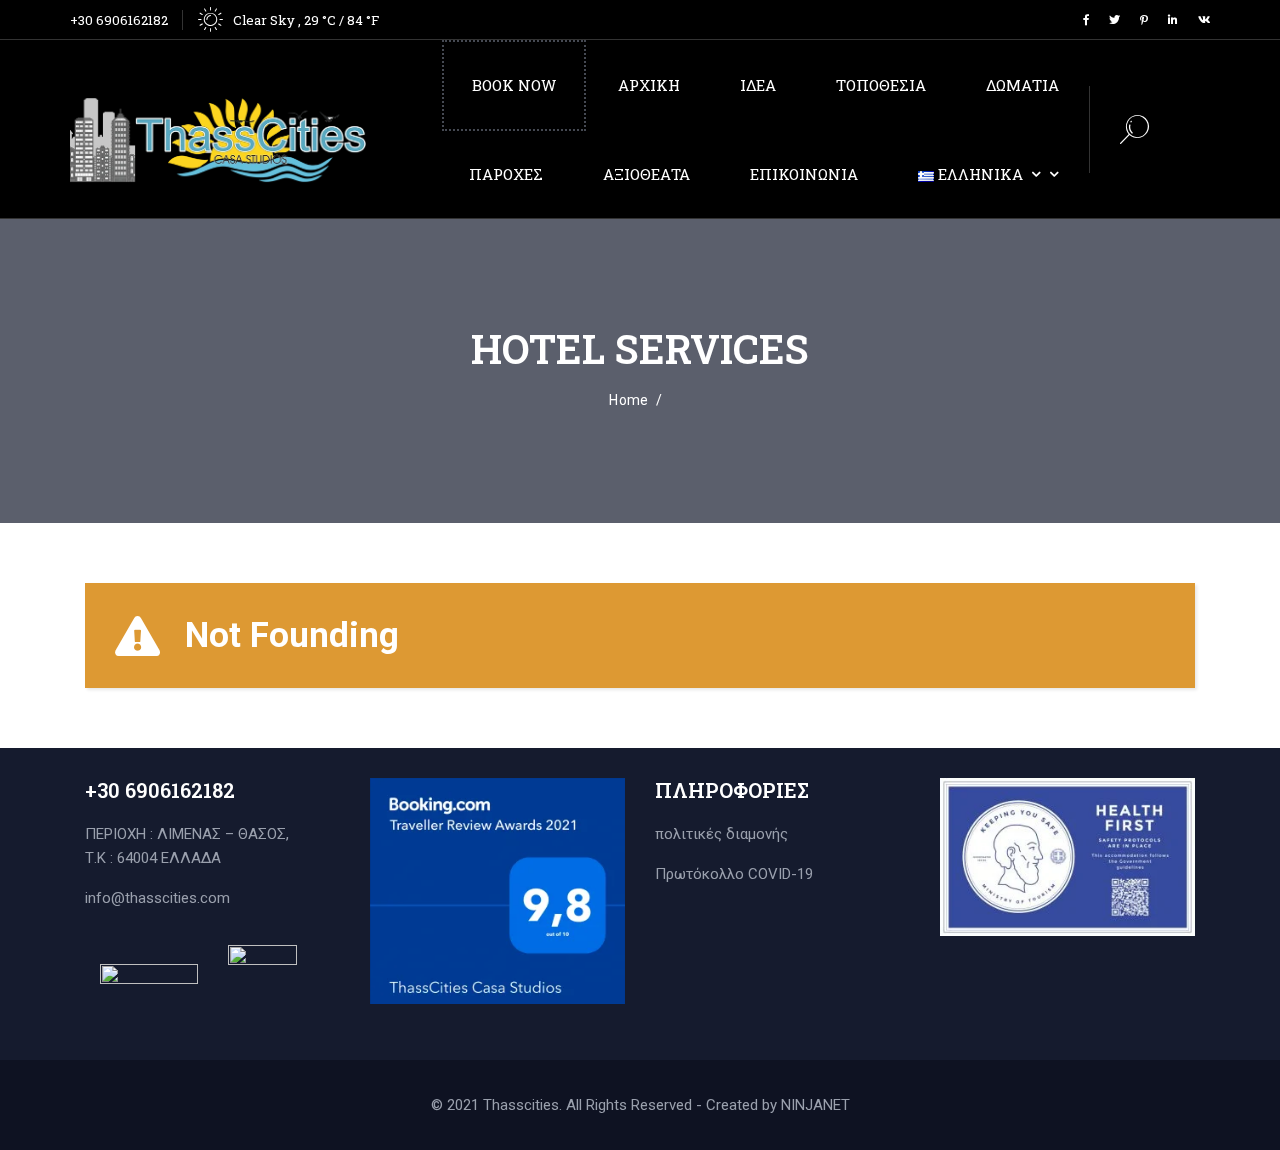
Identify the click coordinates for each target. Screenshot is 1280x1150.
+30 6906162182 (119, 20)
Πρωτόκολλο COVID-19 (734, 874)
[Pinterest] (1144, 19)
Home (628, 400)
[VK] (1204, 19)
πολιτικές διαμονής (721, 834)
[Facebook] (1086, 19)
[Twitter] (1114, 19)
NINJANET (815, 1105)
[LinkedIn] (1173, 19)
